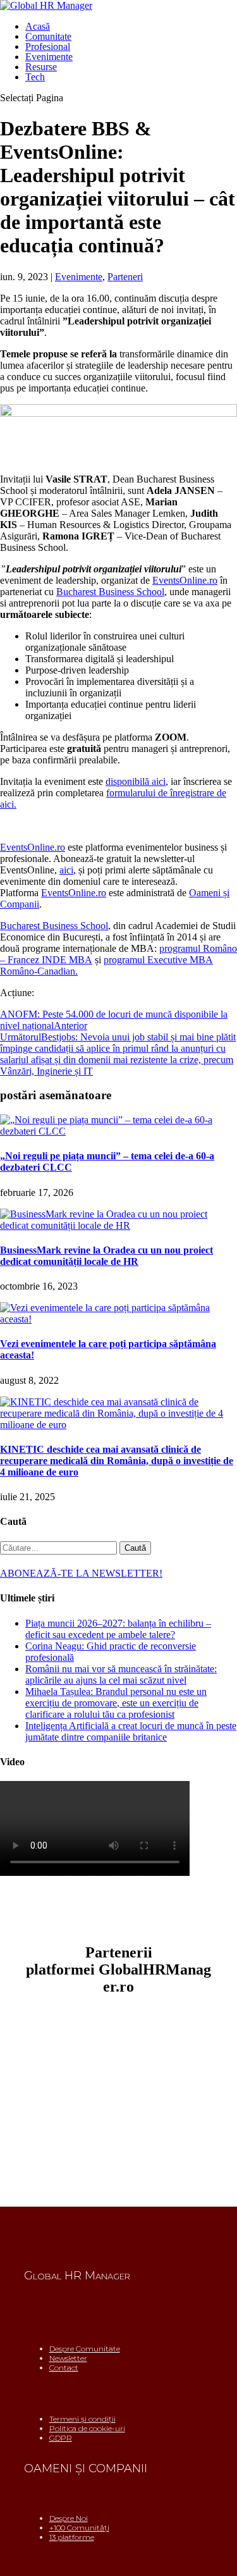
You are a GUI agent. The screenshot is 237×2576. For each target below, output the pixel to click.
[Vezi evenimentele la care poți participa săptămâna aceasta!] (118, 1319)
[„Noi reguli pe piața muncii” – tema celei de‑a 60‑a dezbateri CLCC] (118, 1131)
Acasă (38, 26)
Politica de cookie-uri (87, 2428)
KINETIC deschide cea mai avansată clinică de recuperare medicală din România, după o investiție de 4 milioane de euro (117, 1461)
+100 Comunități (79, 2528)
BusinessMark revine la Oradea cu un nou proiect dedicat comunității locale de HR (106, 1256)
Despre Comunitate (85, 2349)
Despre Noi (69, 2518)
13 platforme (72, 2537)
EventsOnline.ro (185, 580)
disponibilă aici (136, 781)
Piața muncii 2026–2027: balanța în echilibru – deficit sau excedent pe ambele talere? (118, 1629)
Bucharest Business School (110, 592)
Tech (35, 77)
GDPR (61, 2438)
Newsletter (68, 2358)
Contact (64, 2368)
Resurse (41, 67)
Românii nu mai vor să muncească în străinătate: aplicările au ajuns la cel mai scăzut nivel (121, 1674)
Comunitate (48, 36)
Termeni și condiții (82, 2419)
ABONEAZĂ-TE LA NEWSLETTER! (81, 1573)
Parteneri (125, 277)
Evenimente (49, 57)
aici (66, 870)
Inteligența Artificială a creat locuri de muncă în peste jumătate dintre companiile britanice (131, 1731)
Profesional (48, 46)
